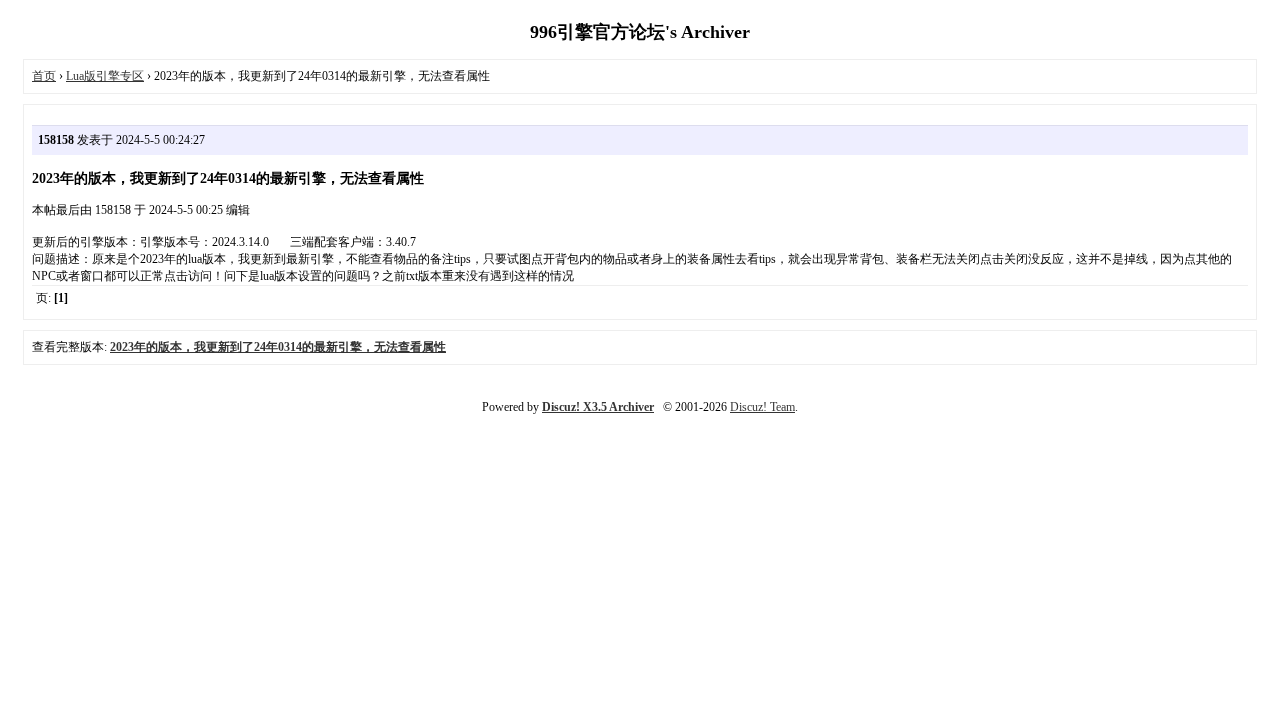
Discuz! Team (762, 407)
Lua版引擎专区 (105, 76)
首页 (44, 76)
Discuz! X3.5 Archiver (598, 407)
